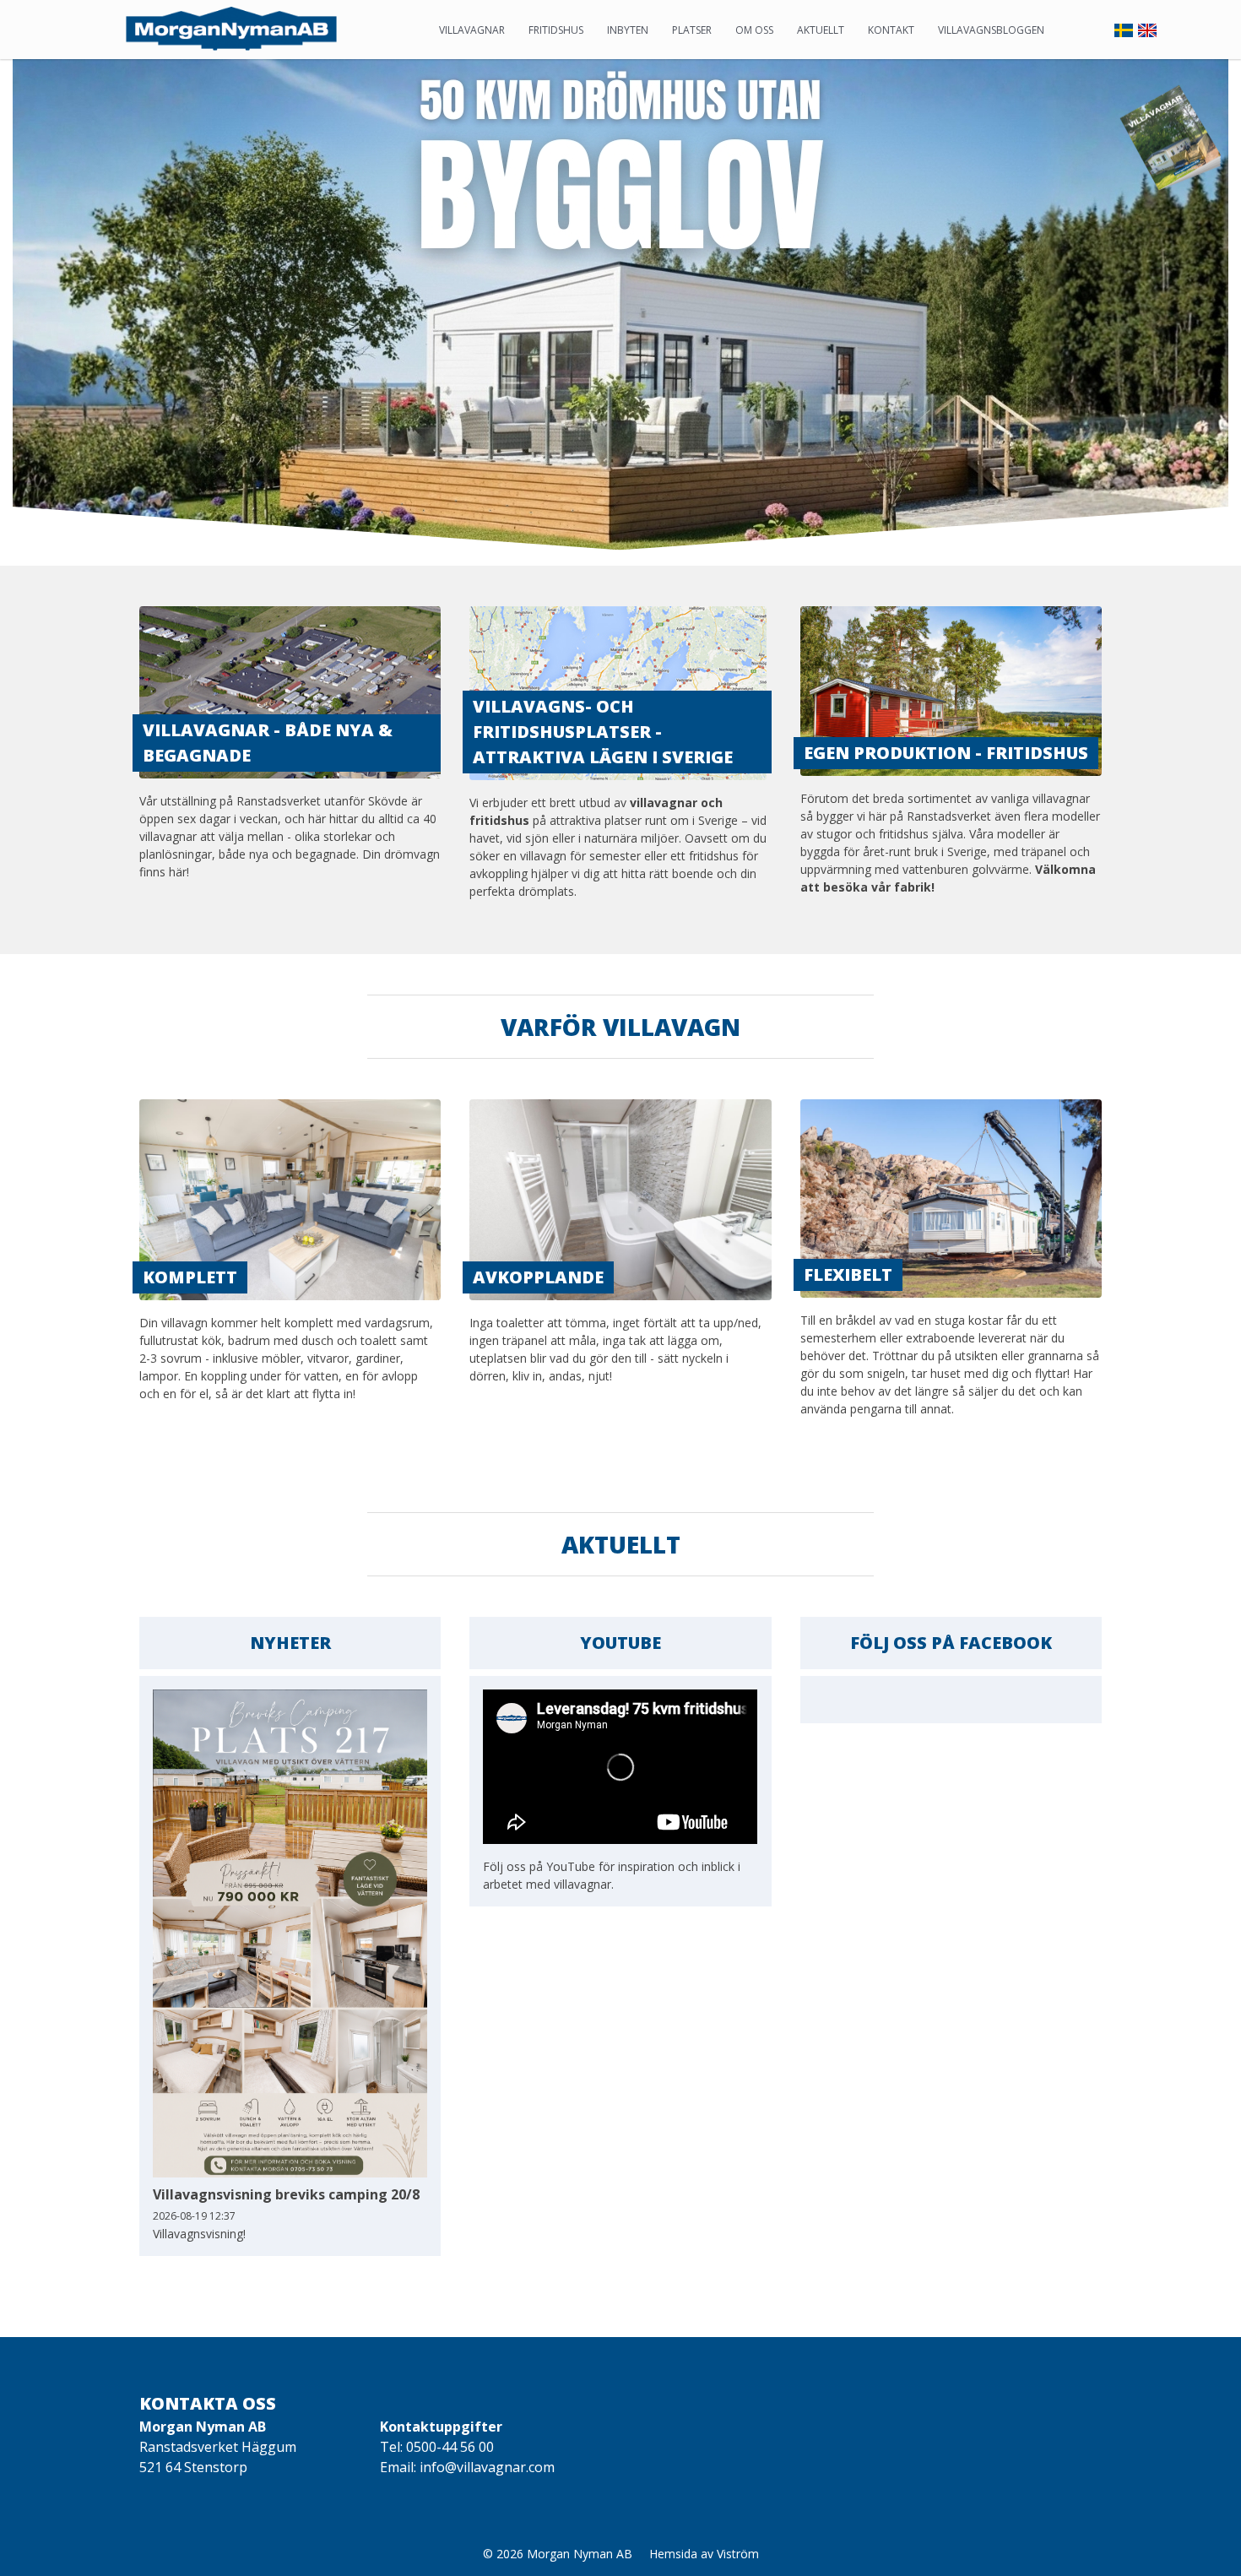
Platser (692, 30)
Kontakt (891, 30)
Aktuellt (821, 30)
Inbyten (628, 30)
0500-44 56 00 (450, 2447)
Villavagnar (472, 30)
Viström (738, 2554)
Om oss (754, 30)
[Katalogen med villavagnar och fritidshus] (1171, 135)
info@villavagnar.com (487, 2467)
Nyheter (290, 1643)
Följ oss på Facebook (951, 1643)
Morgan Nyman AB (580, 2554)
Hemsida (673, 2554)
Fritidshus (556, 30)
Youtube (620, 1643)
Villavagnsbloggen (991, 30)
